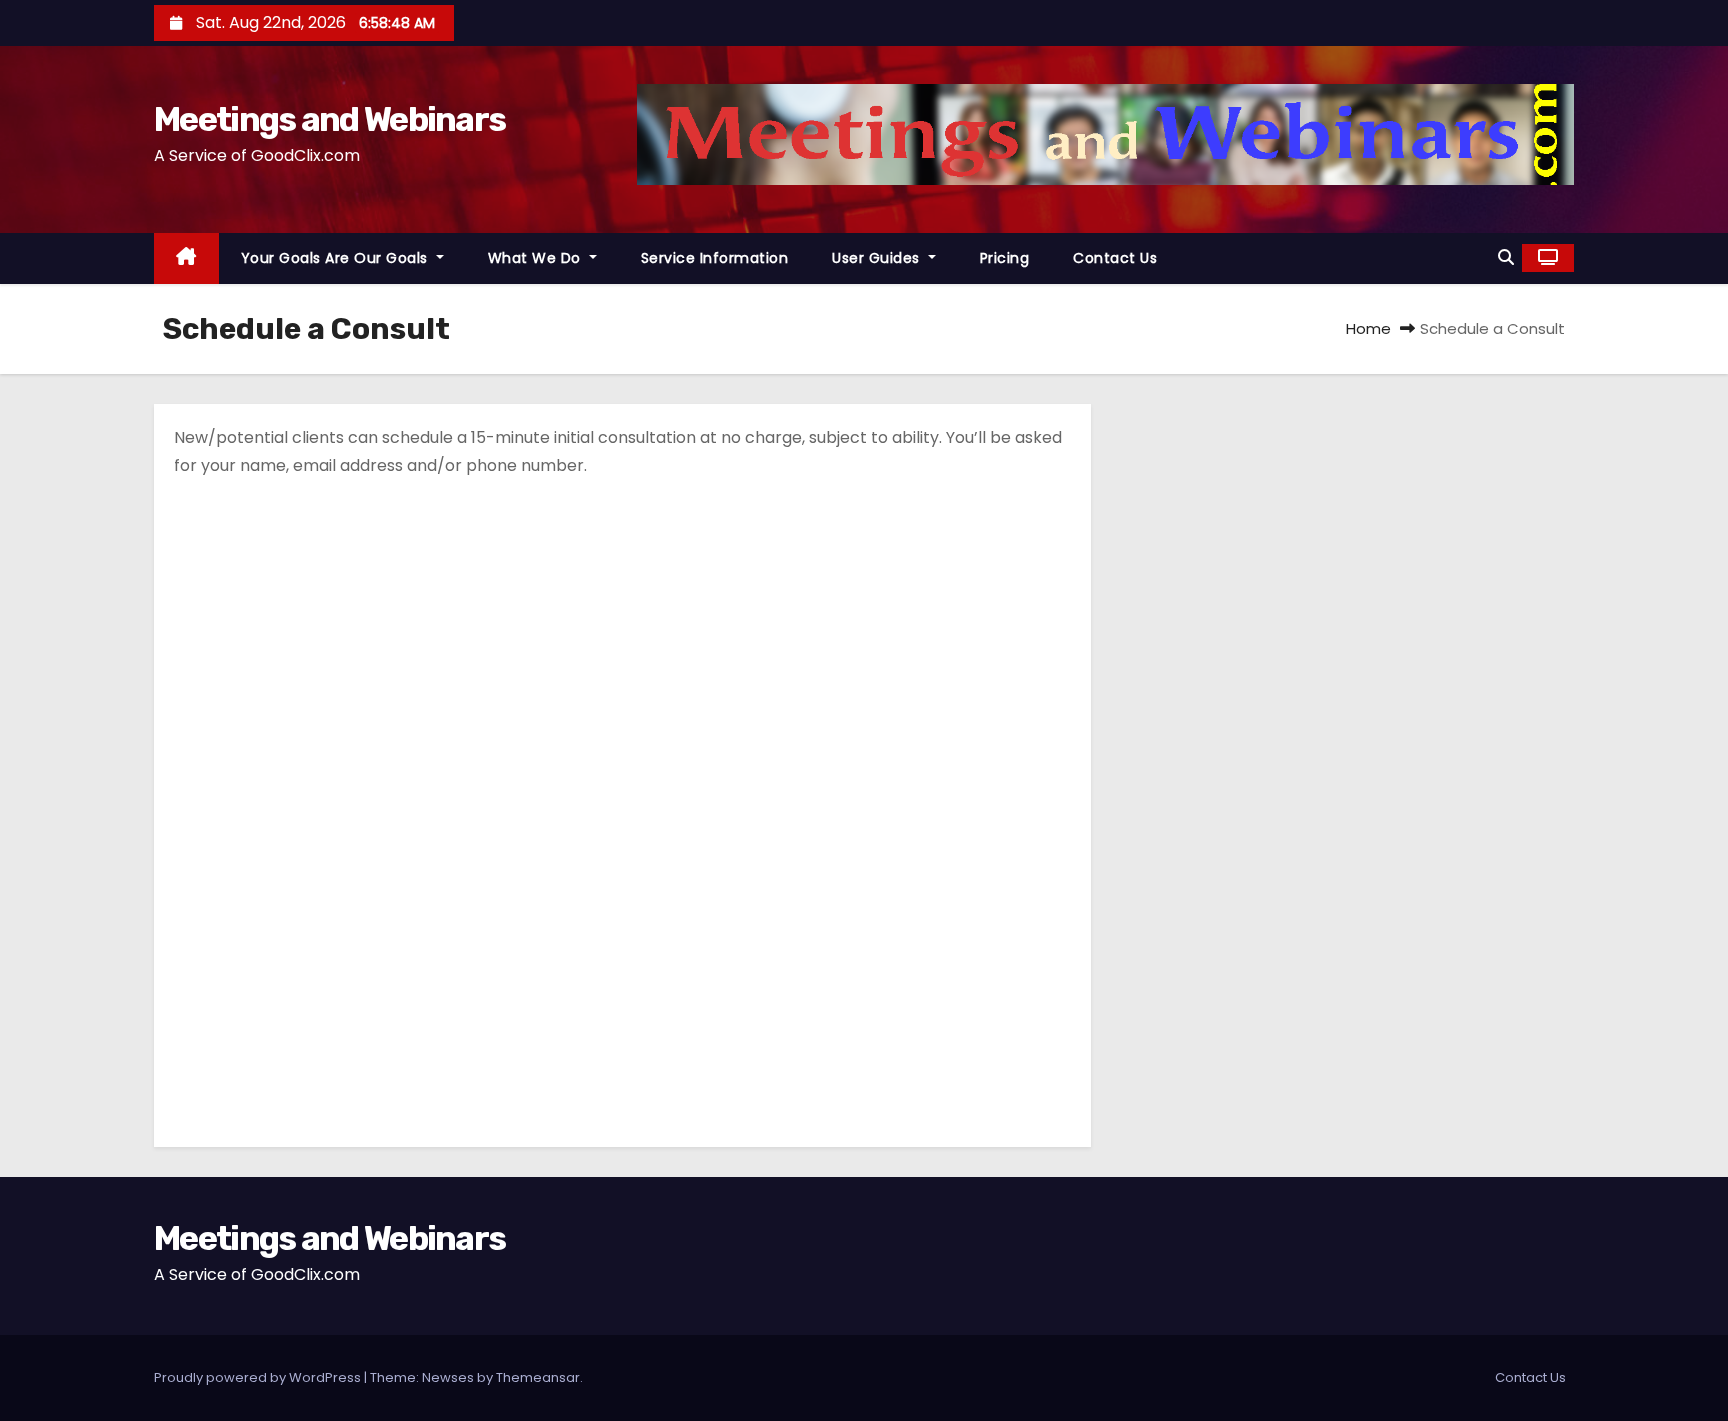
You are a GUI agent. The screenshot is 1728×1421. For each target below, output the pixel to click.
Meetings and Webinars (329, 119)
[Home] (186, 258)
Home (1368, 328)
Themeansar (538, 1377)
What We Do (537, 258)
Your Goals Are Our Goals (337, 258)
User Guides (878, 258)
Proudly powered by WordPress (259, 1377)
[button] (1506, 257)
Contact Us (1115, 258)
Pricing (1005, 258)
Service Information (715, 258)
